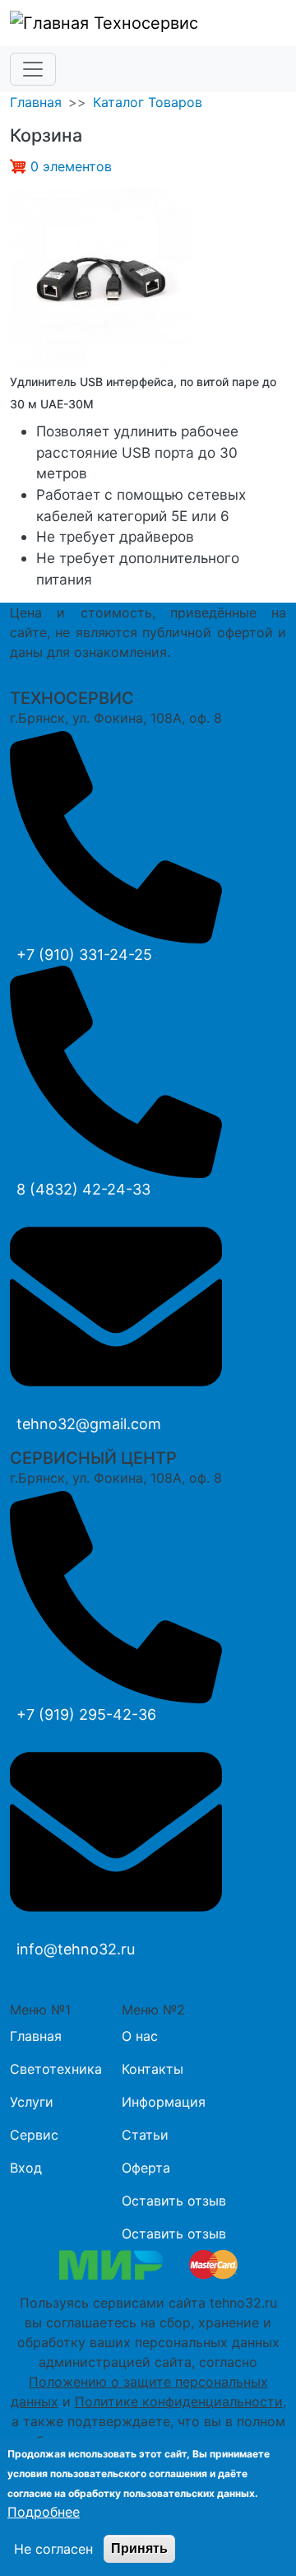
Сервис (34, 2135)
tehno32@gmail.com (89, 1424)
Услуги (32, 2102)
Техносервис (143, 23)
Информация (164, 2102)
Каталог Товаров (148, 102)
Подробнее (44, 2512)
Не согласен (53, 2549)
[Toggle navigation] (33, 69)
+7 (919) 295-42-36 (86, 1714)
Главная (36, 102)
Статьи (145, 2135)
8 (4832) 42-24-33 (83, 1189)
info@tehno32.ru (76, 1949)
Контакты (153, 2069)
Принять (139, 2548)
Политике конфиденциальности (179, 2401)
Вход (26, 2168)
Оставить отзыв (174, 2201)
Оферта (146, 2168)
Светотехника (56, 2069)
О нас (140, 2036)
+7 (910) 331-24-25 (84, 955)
